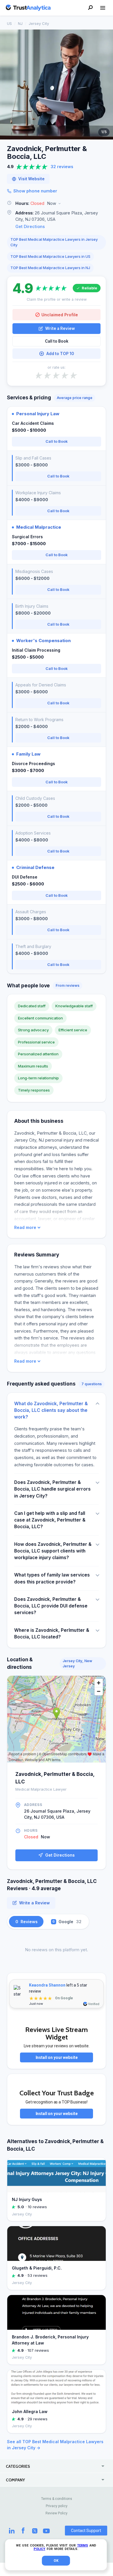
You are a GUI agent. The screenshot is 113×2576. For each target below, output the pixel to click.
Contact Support (86, 2531)
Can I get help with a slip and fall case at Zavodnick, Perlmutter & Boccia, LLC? (50, 1520)
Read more (25, 1228)
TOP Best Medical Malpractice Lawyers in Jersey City (54, 242)
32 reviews (62, 167)
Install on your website (57, 2057)
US (9, 23)
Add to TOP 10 (60, 354)
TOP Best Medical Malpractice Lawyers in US (50, 256)
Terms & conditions (57, 2499)
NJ (20, 23)
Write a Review (60, 328)
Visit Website (31, 179)
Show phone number (35, 191)
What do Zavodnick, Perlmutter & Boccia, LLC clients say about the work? (51, 1410)
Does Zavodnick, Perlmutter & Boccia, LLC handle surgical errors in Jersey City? (52, 1489)
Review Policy (57, 2513)
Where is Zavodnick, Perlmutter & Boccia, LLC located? (52, 1634)
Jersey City (39, 23)
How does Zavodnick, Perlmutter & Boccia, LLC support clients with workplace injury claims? (53, 1551)
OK (56, 2561)
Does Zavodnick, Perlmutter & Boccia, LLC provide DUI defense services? (51, 1606)
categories (18, 2466)
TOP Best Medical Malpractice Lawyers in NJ (50, 268)
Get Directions (30, 226)
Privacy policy (57, 2506)
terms (83, 2545)
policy (39, 2549)
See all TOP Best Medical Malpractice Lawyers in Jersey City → (55, 2445)
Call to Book (57, 341)
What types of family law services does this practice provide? (52, 1578)
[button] (57, 204)
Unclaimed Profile (60, 315)
